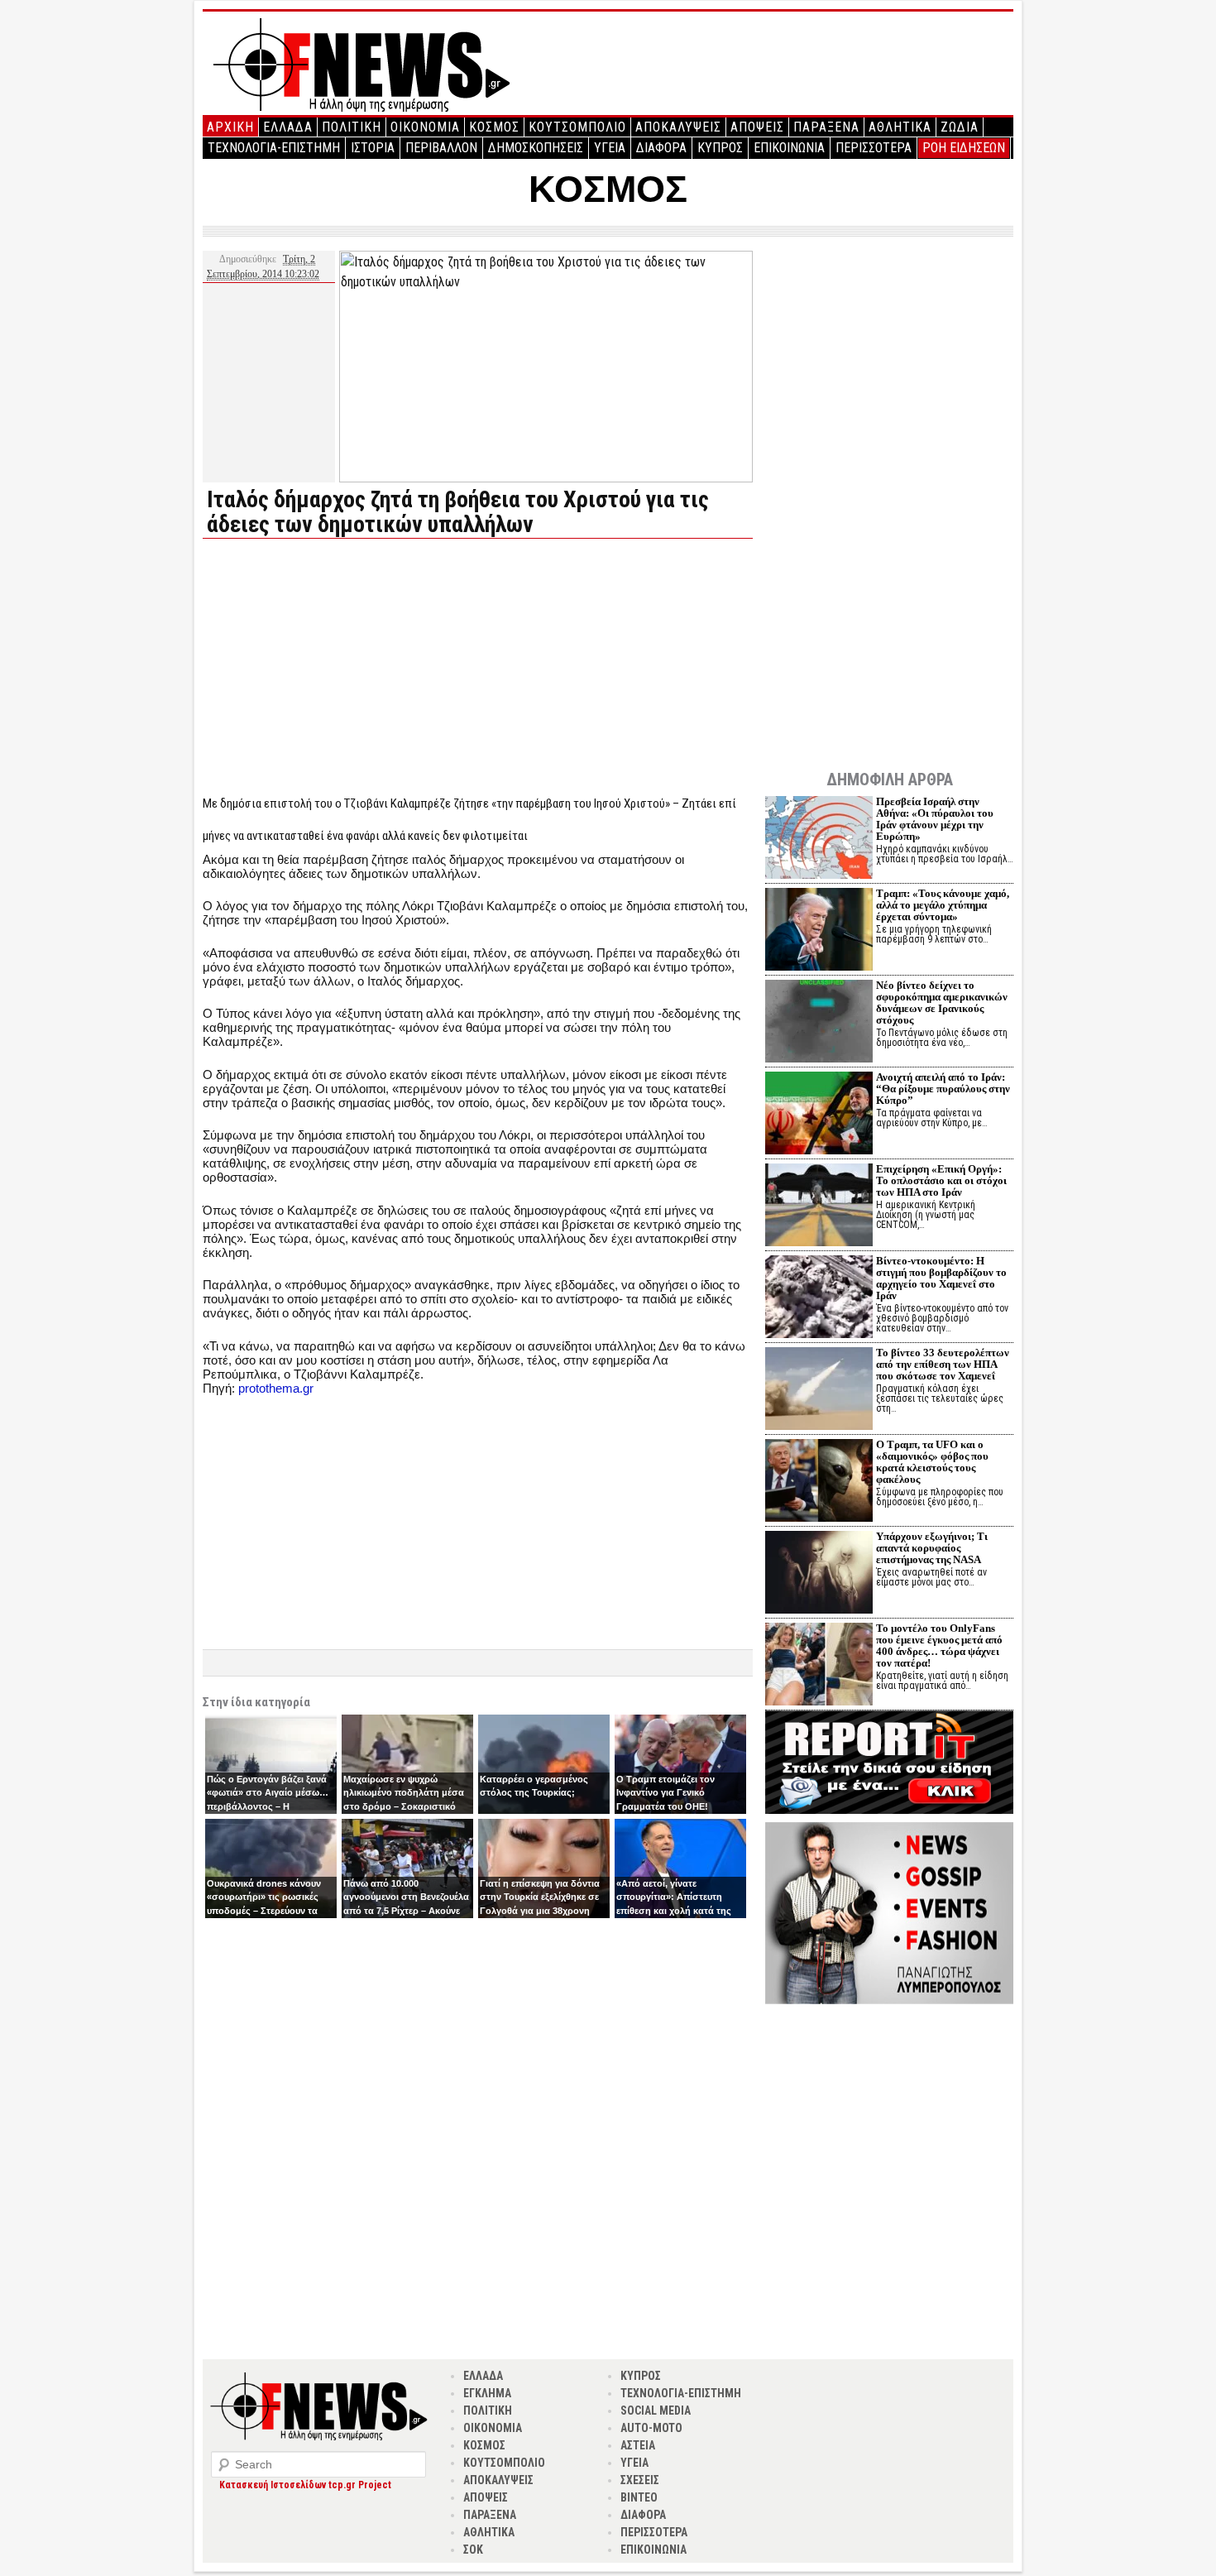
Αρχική (230, 127)
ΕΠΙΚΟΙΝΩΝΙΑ (789, 148)
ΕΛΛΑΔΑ (288, 127)
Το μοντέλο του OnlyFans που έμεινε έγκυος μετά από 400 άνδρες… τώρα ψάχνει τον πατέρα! (939, 1645)
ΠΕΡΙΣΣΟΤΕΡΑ (874, 148)
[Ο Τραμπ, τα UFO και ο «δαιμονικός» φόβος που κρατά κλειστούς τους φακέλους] (819, 1482)
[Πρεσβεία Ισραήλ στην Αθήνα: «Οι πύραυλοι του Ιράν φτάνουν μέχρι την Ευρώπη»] (819, 839)
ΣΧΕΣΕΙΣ (640, 2480)
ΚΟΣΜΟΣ (494, 127)
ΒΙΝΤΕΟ (639, 2497)
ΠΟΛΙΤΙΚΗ (352, 127)
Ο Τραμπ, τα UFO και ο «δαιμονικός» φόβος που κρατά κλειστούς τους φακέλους (932, 1462)
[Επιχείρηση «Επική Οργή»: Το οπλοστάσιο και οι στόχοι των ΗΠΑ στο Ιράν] (819, 1207)
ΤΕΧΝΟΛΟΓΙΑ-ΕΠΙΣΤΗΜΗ (274, 148)
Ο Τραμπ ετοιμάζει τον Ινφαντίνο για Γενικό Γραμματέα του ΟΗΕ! (665, 1793)
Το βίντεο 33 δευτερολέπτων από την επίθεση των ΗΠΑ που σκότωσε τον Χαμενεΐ (943, 1364)
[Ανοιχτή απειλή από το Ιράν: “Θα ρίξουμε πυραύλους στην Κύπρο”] (819, 1115)
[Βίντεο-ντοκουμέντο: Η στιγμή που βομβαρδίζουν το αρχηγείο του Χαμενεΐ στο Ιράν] (819, 1299)
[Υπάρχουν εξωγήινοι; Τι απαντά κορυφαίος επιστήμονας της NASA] (819, 1574)
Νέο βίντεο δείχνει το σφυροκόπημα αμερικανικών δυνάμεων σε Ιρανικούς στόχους (942, 1003)
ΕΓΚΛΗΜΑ (487, 2393)
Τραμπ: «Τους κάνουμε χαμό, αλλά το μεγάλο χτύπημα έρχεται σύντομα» (943, 905)
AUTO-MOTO (651, 2428)
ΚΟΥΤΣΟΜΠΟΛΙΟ (577, 127)
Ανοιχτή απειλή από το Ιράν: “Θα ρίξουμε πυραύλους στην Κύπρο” (943, 1089)
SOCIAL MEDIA (656, 2411)
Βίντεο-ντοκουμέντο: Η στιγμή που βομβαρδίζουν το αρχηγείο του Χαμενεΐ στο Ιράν (941, 1278)
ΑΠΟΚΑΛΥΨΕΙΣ (678, 127)
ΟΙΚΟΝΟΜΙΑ (425, 127)
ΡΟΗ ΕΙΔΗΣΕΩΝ (964, 148)
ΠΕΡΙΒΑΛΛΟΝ (441, 148)
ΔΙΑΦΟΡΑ (661, 148)
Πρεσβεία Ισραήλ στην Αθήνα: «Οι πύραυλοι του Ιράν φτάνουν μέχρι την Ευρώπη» (935, 819)
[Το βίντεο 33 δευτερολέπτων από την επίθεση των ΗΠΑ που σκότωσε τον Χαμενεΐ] (819, 1391)
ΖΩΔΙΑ (960, 127)
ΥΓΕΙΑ (610, 148)
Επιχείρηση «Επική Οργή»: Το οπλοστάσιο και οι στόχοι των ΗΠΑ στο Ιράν (941, 1180)
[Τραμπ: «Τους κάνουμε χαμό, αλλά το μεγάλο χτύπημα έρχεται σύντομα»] (819, 931)
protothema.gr (276, 1388)
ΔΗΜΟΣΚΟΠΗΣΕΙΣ (536, 148)
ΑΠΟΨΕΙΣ (757, 127)
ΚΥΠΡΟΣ (720, 148)
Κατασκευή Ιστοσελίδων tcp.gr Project (305, 2485)
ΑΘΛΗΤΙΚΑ (900, 127)
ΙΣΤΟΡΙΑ (373, 148)
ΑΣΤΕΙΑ (638, 2445)
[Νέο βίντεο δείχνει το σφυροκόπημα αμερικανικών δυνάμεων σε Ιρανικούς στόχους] (819, 1023)
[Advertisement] (342, 667)
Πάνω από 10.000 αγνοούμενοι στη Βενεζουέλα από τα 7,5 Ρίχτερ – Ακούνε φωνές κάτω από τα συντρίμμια (406, 1911)
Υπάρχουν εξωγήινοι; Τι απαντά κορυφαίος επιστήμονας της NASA (932, 1548)
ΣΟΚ (473, 2550)
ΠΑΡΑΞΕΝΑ (826, 127)
